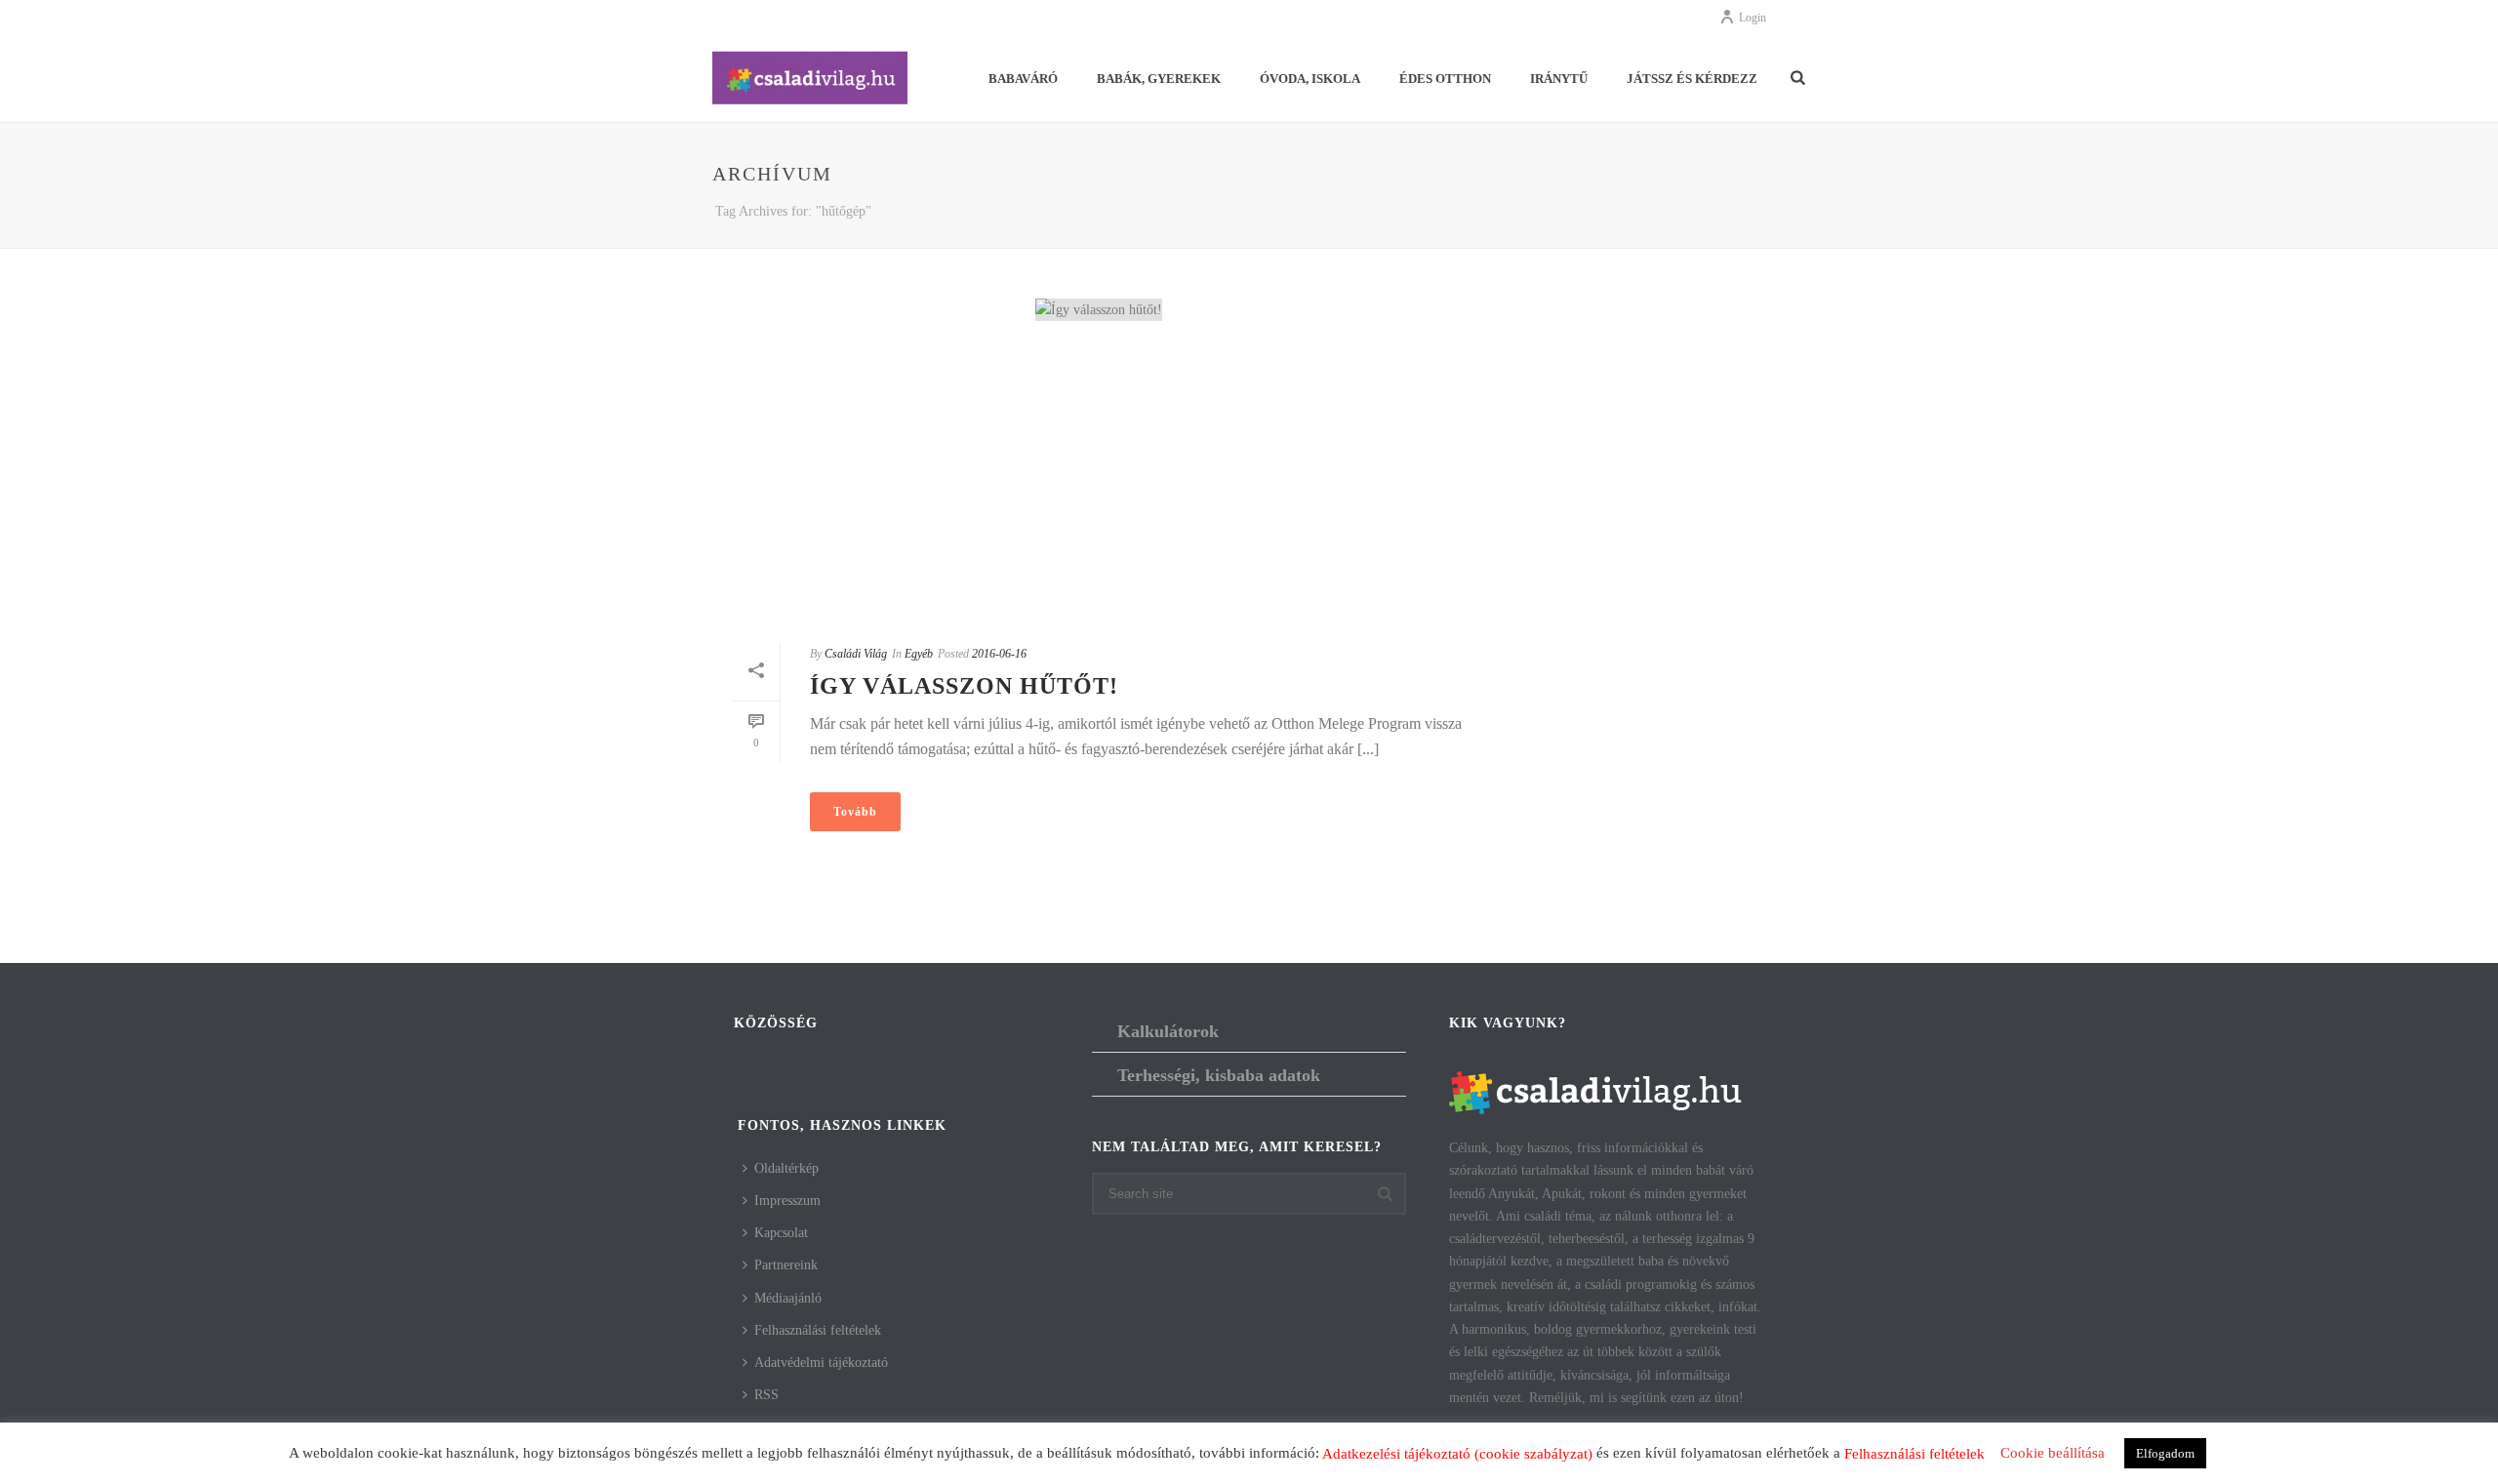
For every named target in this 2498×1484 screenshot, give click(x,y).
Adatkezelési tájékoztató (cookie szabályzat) (1457, 1454)
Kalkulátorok (1168, 1031)
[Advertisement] (1099, 482)
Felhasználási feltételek (818, 1330)
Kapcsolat (781, 1233)
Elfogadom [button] (2165, 1453)
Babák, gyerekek (1159, 79)
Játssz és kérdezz (1692, 79)
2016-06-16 (999, 654)
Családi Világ (856, 654)
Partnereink (786, 1265)
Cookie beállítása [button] (2053, 1453)
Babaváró (1023, 79)
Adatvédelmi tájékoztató (821, 1363)
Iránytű (1559, 79)
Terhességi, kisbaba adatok (1219, 1075)
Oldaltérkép (786, 1168)
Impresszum (787, 1201)
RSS (766, 1395)
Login (1753, 18)
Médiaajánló (788, 1298)
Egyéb (919, 654)
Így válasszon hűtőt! (964, 686)
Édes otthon (1445, 79)
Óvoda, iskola (1310, 79)
